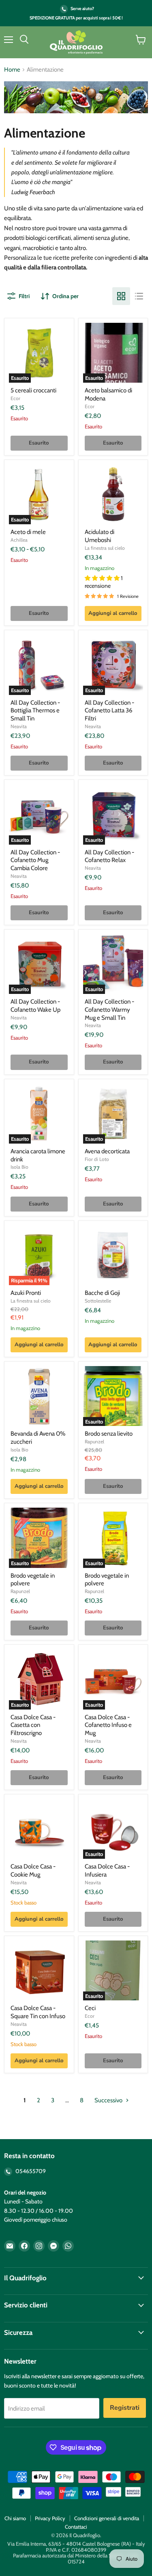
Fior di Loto (97, 1159)
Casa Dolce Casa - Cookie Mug (33, 1871)
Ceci (90, 2008)
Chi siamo (15, 2518)
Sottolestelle (98, 1301)
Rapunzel (94, 1442)
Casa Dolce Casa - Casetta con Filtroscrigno (33, 1725)
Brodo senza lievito (109, 1434)
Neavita (19, 726)
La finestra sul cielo (105, 548)
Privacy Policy (50, 2518)
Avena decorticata (107, 1151)
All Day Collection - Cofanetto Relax (109, 856)
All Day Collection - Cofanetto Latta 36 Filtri (109, 711)
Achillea (19, 540)
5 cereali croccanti (33, 390)
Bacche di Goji (102, 1293)
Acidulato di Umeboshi (100, 536)
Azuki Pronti (26, 1293)
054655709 (30, 2171)
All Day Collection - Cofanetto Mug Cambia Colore (35, 860)
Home (12, 70)
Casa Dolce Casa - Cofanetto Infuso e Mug (108, 1725)
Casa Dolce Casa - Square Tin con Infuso (38, 2012)
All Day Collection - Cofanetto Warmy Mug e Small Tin (109, 1009)
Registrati (125, 2408)
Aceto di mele (28, 532)
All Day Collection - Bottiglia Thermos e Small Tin (35, 711)
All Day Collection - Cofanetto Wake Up (35, 1006)
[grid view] (121, 296)
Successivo (109, 2100)
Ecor (15, 398)
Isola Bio (19, 1167)
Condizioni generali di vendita (107, 2518)
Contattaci (76, 2527)
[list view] (139, 296)
